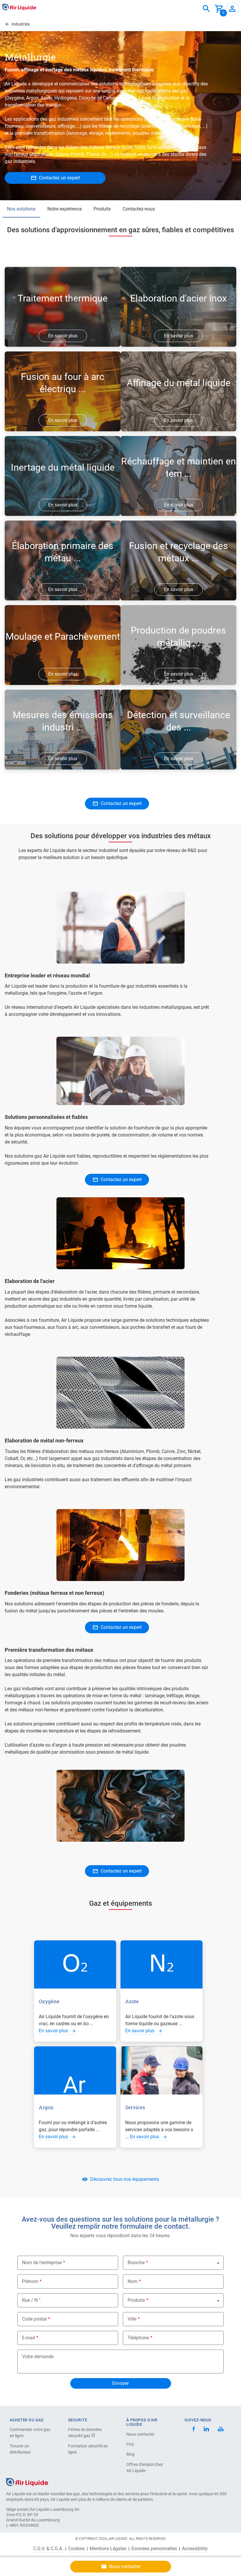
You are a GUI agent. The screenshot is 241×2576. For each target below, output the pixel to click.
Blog (130, 2454)
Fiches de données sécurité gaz (85, 2433)
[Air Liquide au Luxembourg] (19, 7)
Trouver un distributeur (20, 2449)
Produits (102, 209)
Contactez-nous (139, 209)
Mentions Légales (108, 2549)
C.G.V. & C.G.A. (48, 2549)
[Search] (206, 9)
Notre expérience (65, 209)
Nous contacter (140, 2434)
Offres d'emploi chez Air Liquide (145, 2468)
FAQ (130, 2444)
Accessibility (195, 2549)
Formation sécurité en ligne (88, 2449)
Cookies (76, 2549)
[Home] (27, 2482)
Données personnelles (154, 2549)
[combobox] (206, 9)
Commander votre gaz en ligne (30, 2433)
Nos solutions (21, 209)
